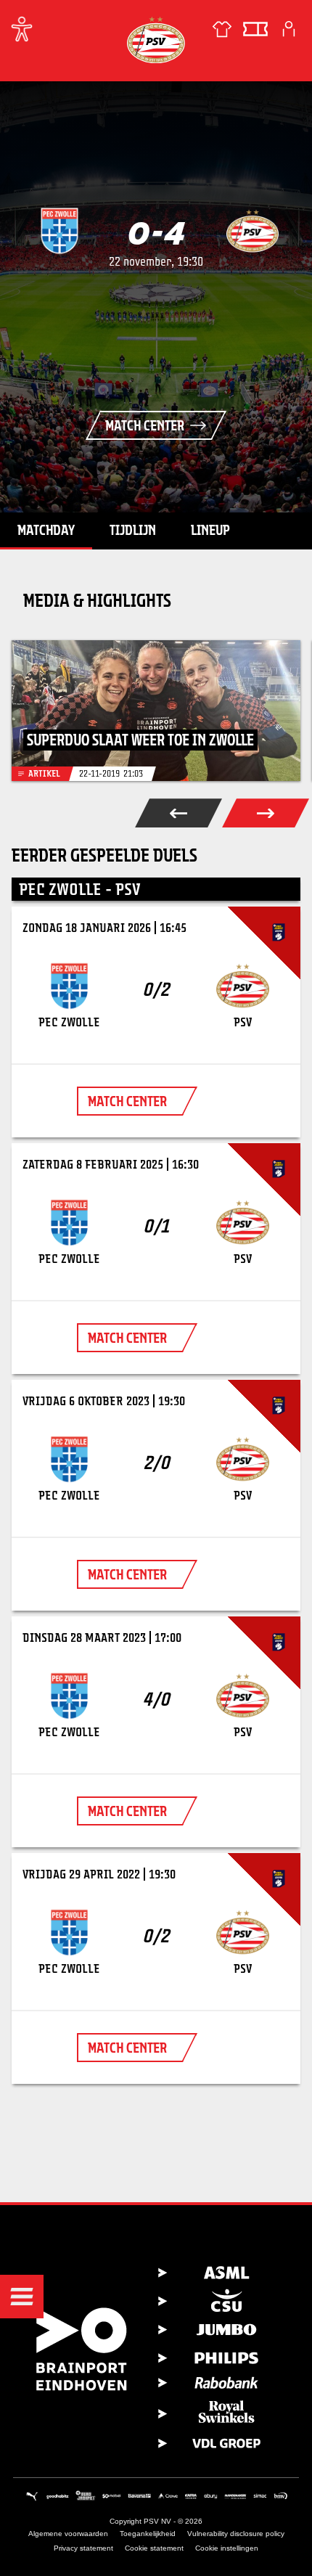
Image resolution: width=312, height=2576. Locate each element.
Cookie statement (154, 2548)
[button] (22, 2297)
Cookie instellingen (227, 2548)
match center (127, 1101)
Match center (145, 425)
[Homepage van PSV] (156, 40)
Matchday (46, 530)
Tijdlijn (133, 530)
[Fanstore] (222, 29)
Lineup (210, 530)
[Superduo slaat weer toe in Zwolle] (156, 711)
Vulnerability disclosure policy (236, 2534)
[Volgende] (266, 813)
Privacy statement (83, 2548)
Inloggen (289, 29)
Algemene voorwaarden (68, 2534)
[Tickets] (255, 29)
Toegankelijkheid (148, 2534)
